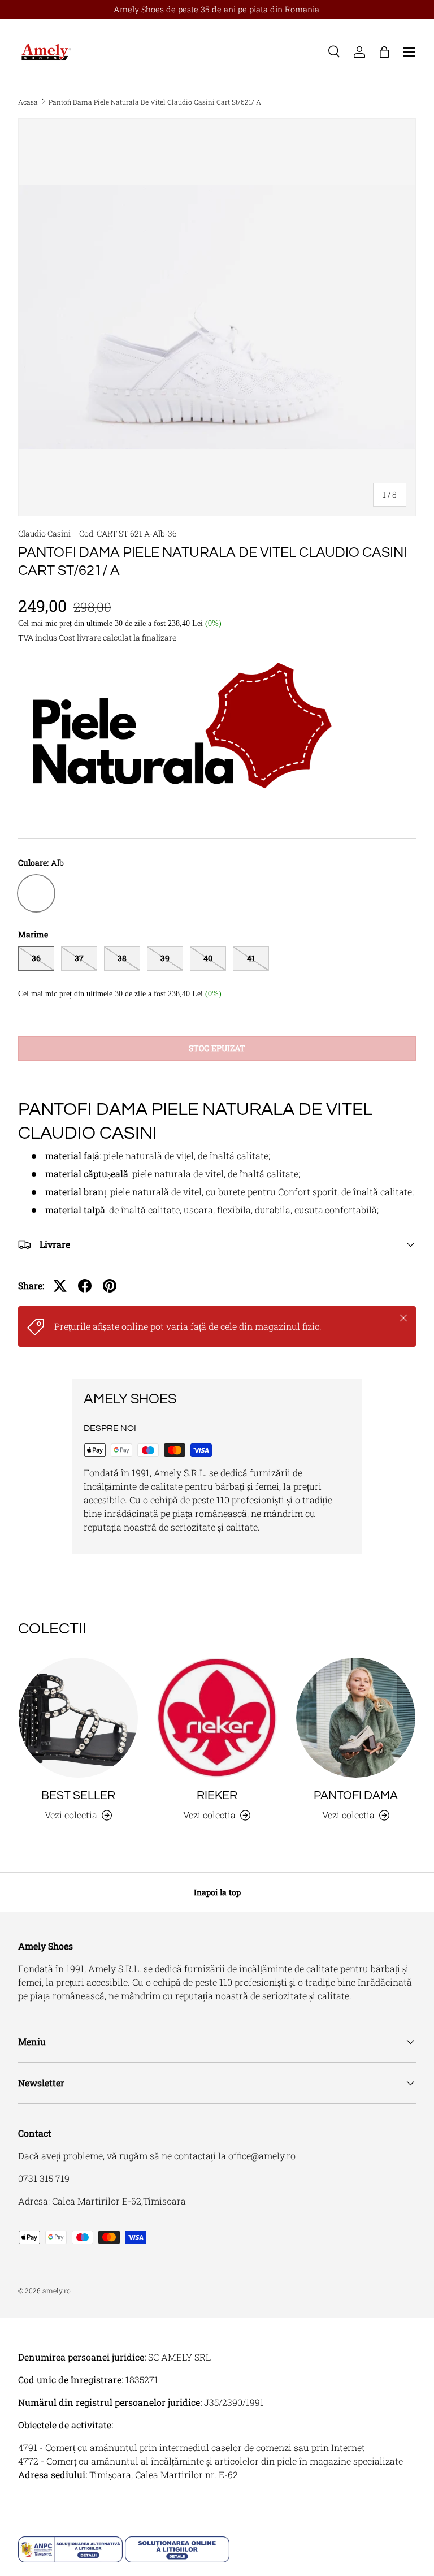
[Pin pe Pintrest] (110, 1286)
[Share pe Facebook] (85, 1286)
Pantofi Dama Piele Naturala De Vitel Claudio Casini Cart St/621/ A (155, 102)
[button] (384, 52)
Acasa (28, 102)
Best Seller (78, 1795)
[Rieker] (217, 1717)
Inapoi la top (217, 1892)
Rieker (217, 1795)
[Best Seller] (78, 1717)
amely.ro (57, 2290)
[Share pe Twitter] (60, 1286)
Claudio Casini (44, 533)
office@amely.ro (262, 2156)
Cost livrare (80, 637)
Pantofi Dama (356, 1795)
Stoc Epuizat (217, 1048)
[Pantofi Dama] (356, 1717)
